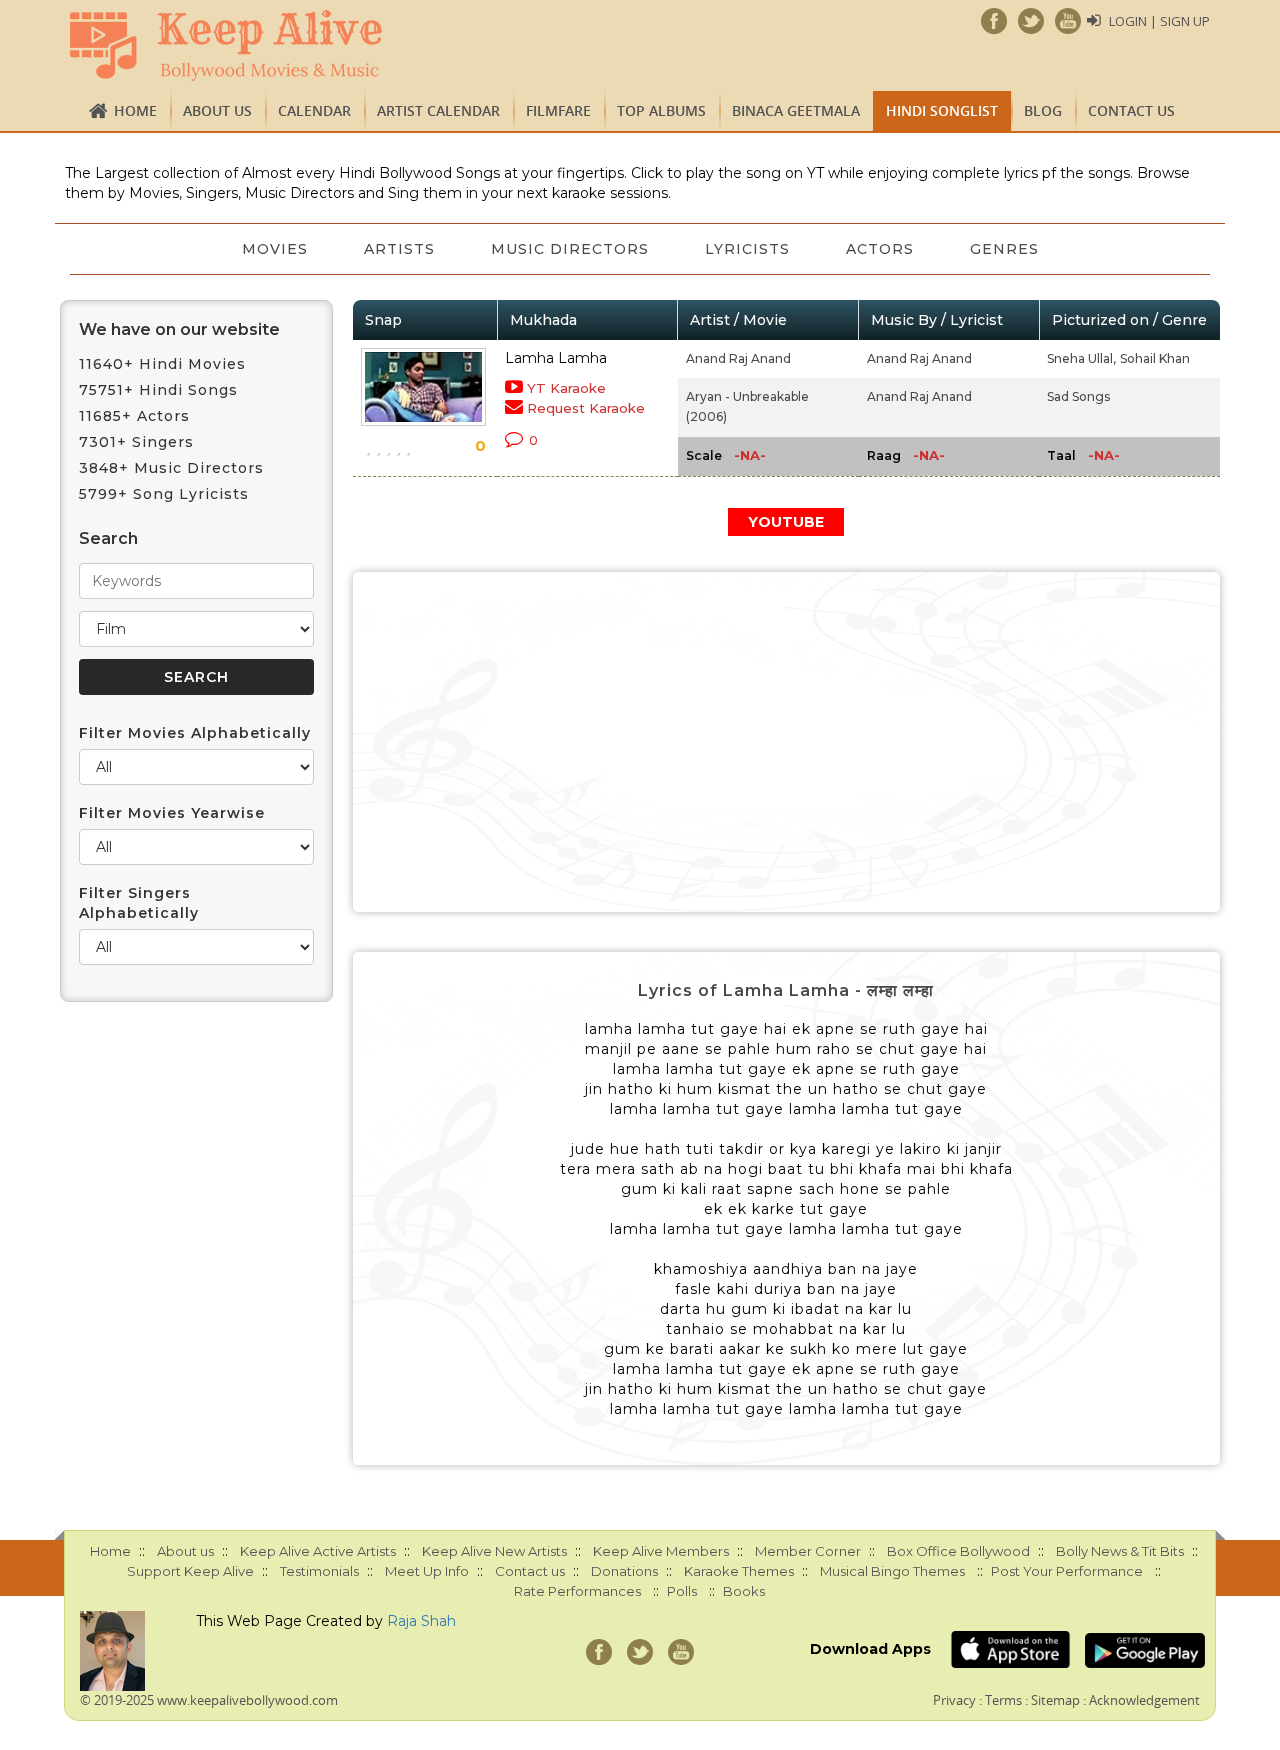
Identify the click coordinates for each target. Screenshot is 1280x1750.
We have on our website (179, 329)
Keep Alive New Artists (494, 1551)
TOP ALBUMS (661, 110)
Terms (1003, 1700)
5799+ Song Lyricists (164, 494)
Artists (399, 249)
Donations (624, 1571)
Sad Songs (1078, 396)
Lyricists (747, 249)
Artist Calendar (438, 110)
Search (108, 538)
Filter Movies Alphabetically (195, 733)
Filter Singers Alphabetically (139, 903)
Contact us (1131, 110)
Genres (1004, 249)
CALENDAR (314, 110)
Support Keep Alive (190, 1571)
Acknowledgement (1144, 1700)
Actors (880, 249)
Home (135, 110)
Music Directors (570, 249)
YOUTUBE (786, 522)
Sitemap (1055, 1700)
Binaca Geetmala (796, 110)
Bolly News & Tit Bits (1120, 1551)
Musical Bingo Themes (892, 1571)
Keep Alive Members (661, 1551)
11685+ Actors (134, 416)
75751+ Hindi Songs (158, 390)
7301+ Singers (136, 442)
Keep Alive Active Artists (318, 1551)
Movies (275, 249)
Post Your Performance (1067, 1571)
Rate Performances (577, 1591)
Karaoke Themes (739, 1571)
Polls (682, 1591)
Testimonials (319, 1571)
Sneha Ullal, (1081, 358)
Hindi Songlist (942, 110)
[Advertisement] (787, 742)
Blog (1043, 110)
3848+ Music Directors (171, 468)
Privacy (954, 1700)
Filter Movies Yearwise (172, 813)
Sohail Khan (1155, 358)
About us (217, 110)
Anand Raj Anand (738, 358)
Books (744, 1591)
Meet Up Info (427, 1571)
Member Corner (808, 1551)
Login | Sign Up (1159, 21)
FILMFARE (558, 110)
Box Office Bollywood (958, 1551)
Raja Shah (421, 1621)
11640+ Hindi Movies (162, 364)
